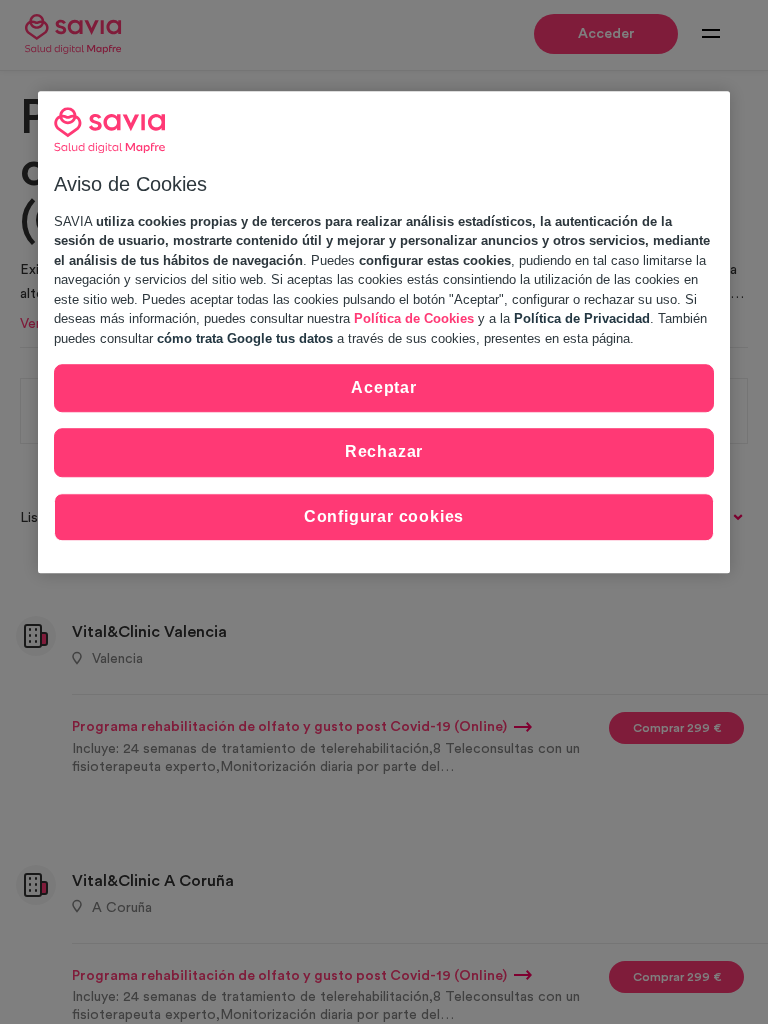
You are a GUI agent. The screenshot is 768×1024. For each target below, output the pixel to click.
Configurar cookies (384, 516)
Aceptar (384, 387)
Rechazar (384, 452)
